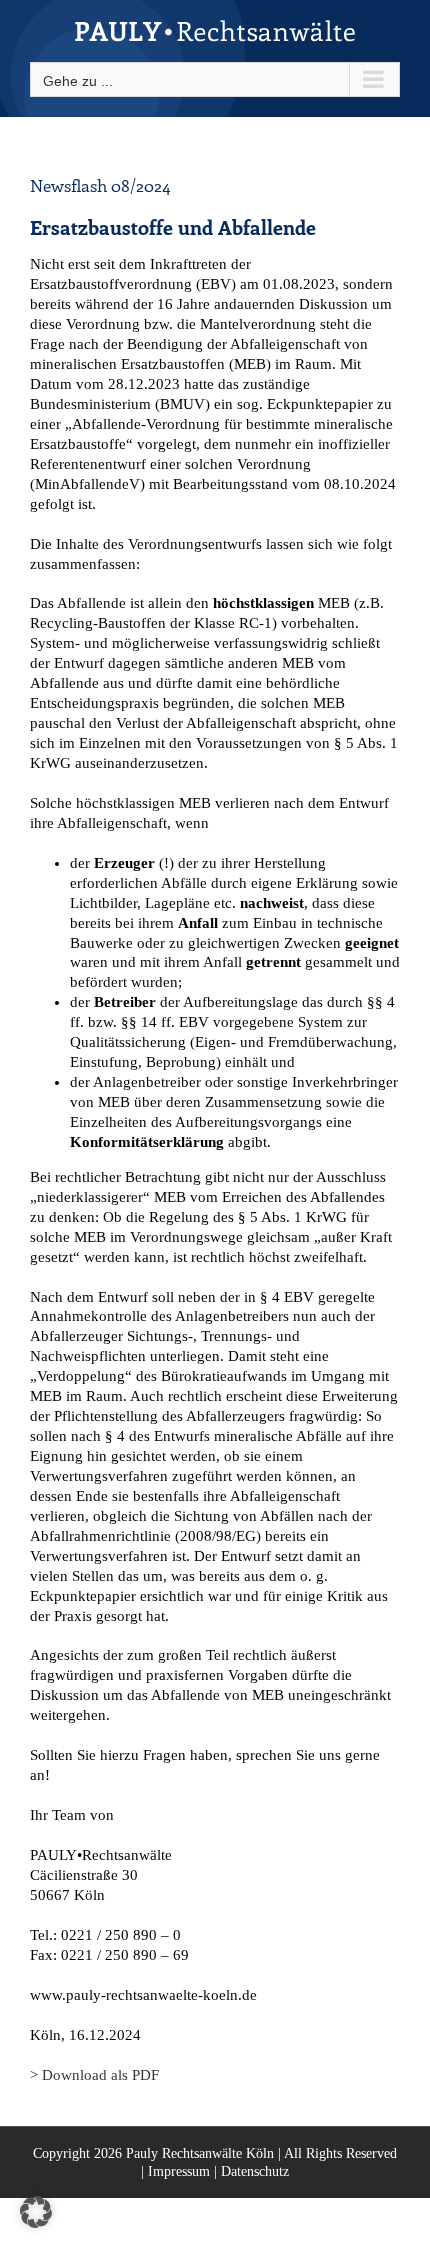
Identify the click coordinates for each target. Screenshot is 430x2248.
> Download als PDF (94, 2075)
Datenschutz (255, 2171)
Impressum (179, 2171)
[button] (36, 2212)
